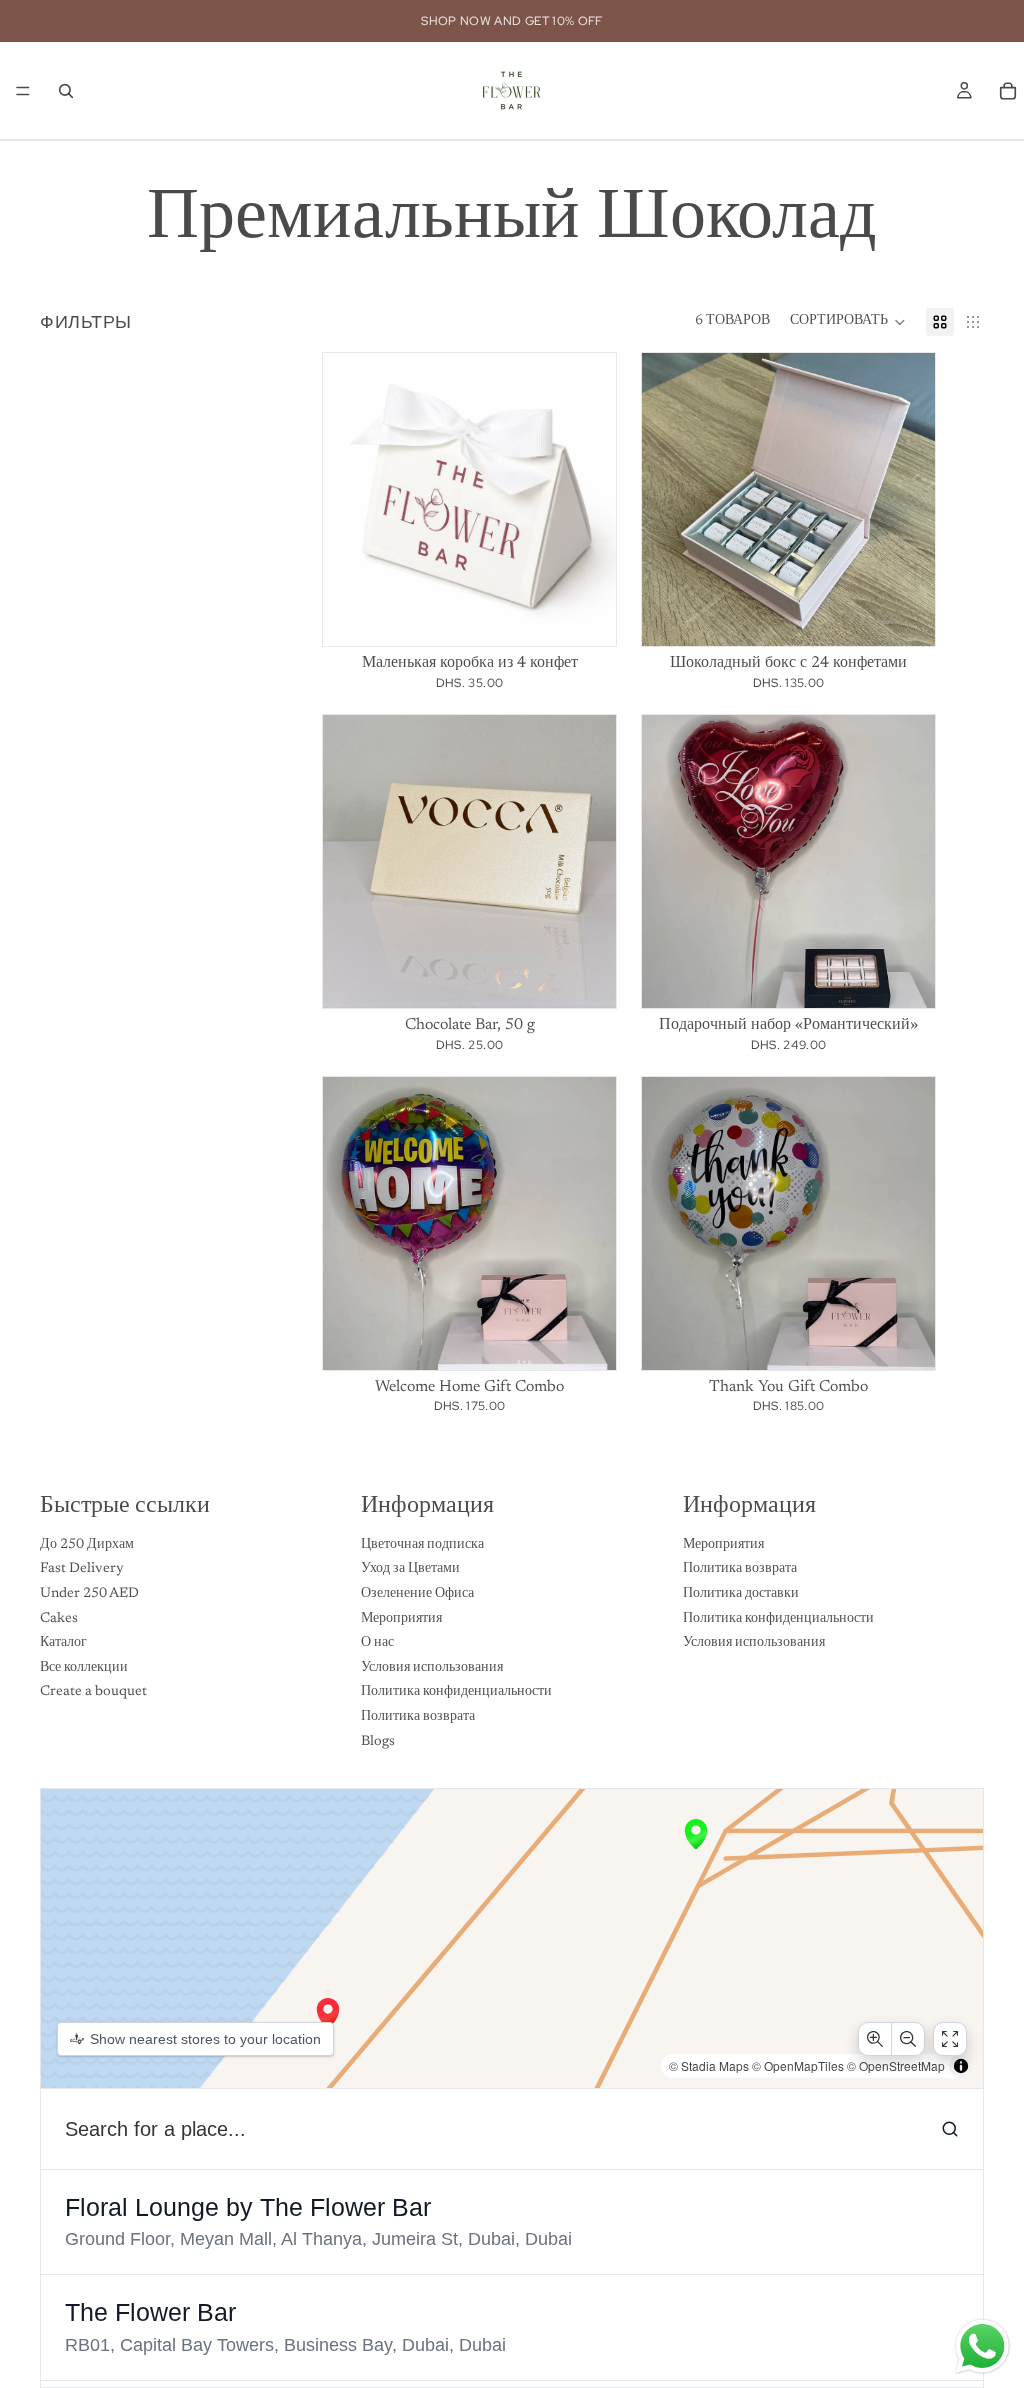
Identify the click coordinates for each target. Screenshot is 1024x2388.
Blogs (378, 1741)
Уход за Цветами (410, 1569)
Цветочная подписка (422, 1545)
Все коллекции (84, 1668)
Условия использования (432, 1668)
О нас (377, 1643)
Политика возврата (418, 1717)
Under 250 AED (89, 1594)
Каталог (63, 1643)
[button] (848, 322)
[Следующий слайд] (586, 500)
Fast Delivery (82, 1569)
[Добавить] (585, 1339)
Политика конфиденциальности (456, 1692)
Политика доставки (741, 1594)
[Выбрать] (585, 615)
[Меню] (23, 91)
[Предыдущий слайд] (353, 500)
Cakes (59, 1618)
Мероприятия (401, 1618)
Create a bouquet (93, 1692)
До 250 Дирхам (87, 1545)
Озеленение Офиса (417, 1594)
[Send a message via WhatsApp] (982, 2346)
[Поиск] (66, 91)
